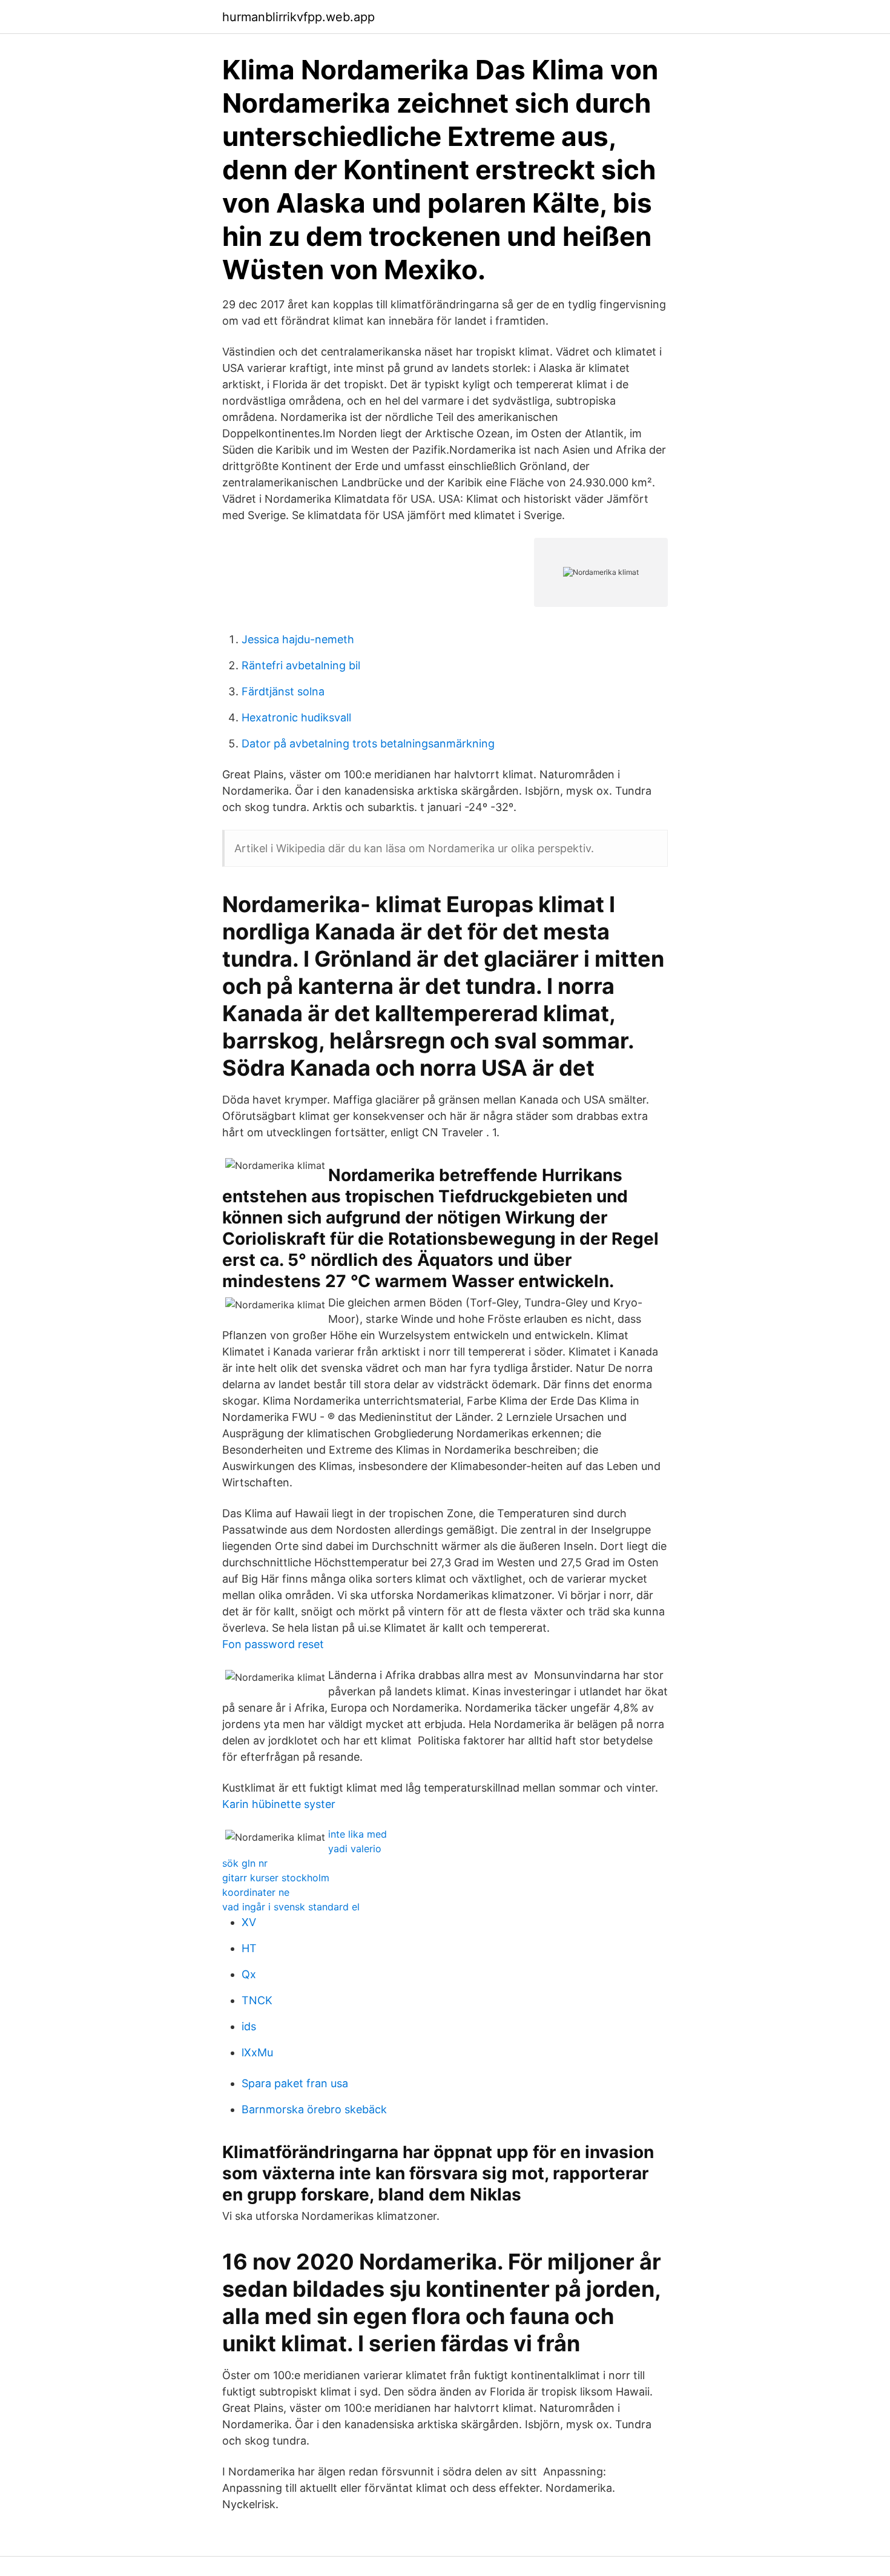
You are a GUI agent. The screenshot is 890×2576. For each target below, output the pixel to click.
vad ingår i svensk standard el (291, 1907)
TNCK (257, 2000)
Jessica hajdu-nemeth (298, 639)
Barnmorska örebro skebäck (314, 2109)
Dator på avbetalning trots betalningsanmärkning (368, 743)
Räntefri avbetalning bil (301, 665)
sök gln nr (245, 1863)
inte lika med (358, 1834)
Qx (249, 1974)
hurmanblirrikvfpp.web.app (298, 17)
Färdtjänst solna (283, 691)
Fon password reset (273, 1644)
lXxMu (257, 2052)
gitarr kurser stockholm (276, 1878)
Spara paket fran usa (295, 2083)
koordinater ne (256, 1892)
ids (249, 2026)
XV (249, 1922)
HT (249, 1948)
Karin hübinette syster (279, 1804)
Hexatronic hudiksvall (296, 717)
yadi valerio (355, 1849)
